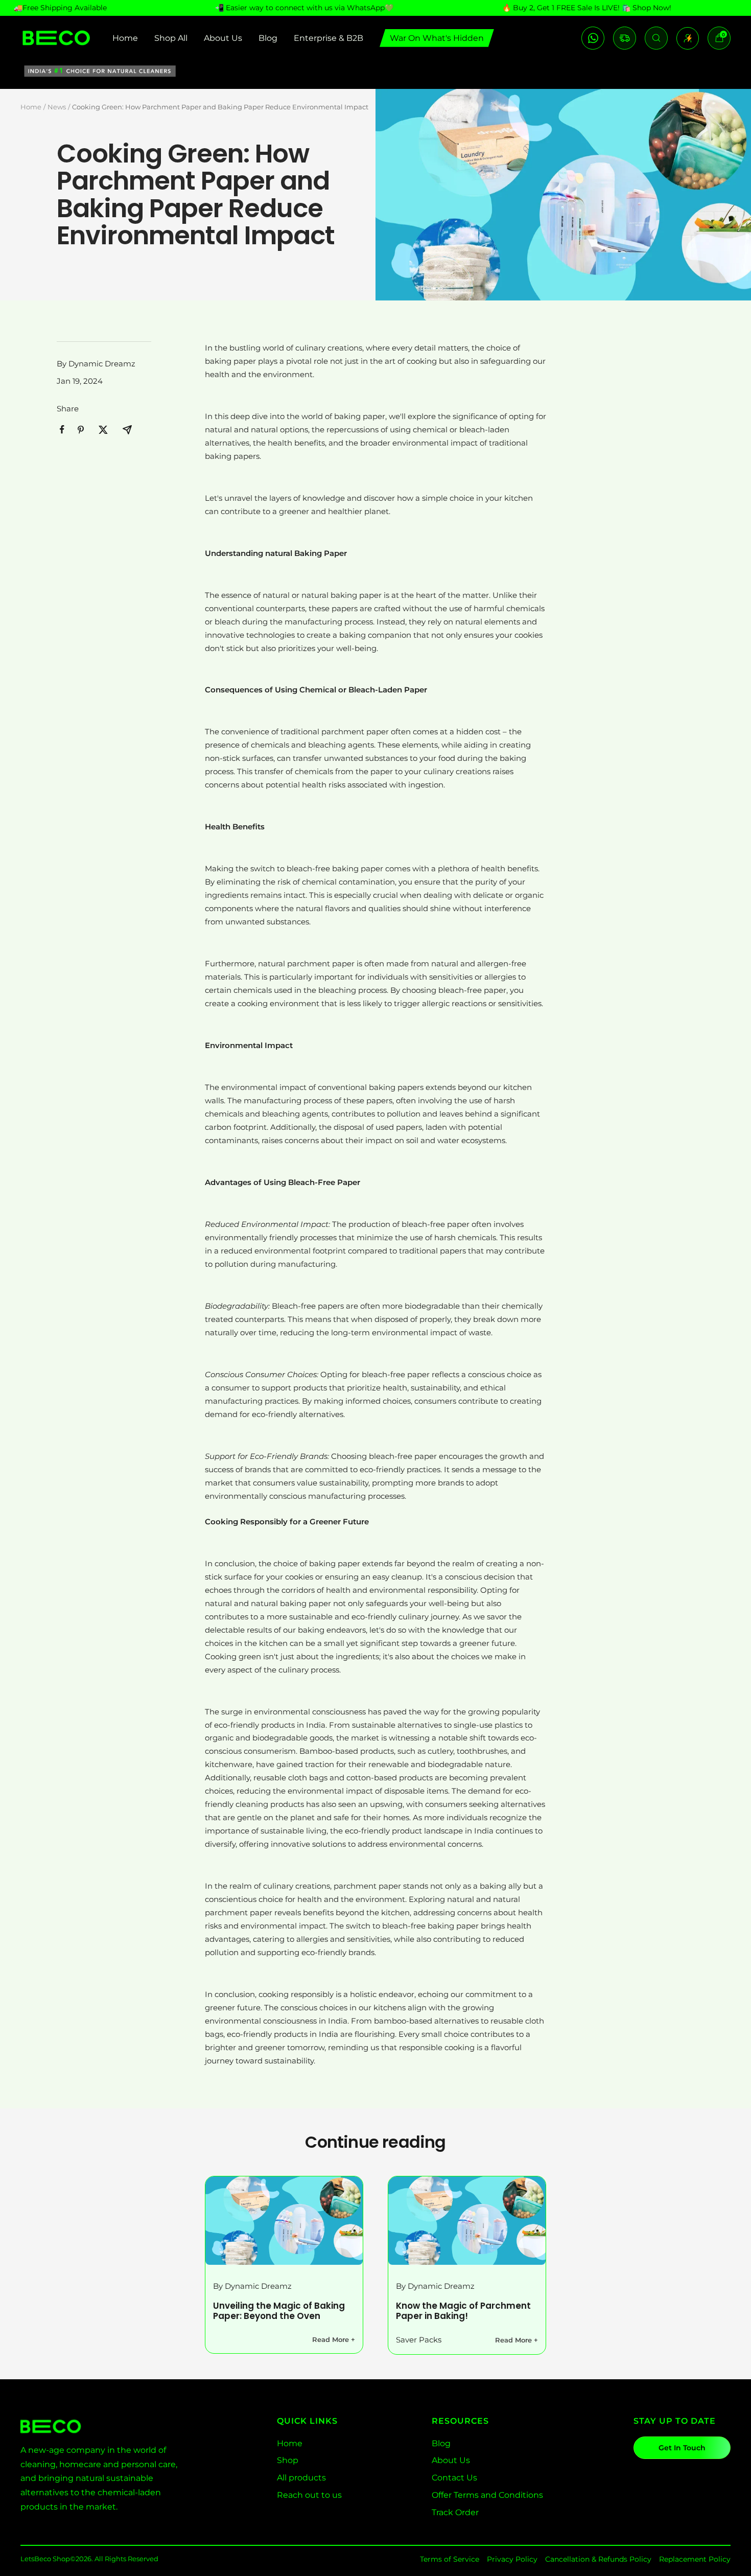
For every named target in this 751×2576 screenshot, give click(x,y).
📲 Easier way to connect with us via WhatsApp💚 (304, 8)
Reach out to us (309, 2495)
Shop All (171, 38)
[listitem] (62, 430)
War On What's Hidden (437, 38)
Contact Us (454, 2478)
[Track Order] (625, 38)
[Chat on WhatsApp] (593, 38)
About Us (223, 38)
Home (125, 38)
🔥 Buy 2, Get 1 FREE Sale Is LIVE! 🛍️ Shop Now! (587, 8)
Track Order (455, 2512)
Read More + (334, 2339)
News (57, 107)
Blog (268, 38)
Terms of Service (450, 2559)
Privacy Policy (512, 2559)
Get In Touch (682, 2448)
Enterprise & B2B (328, 38)
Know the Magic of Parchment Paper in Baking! (463, 2311)
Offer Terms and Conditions (487, 2495)
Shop (288, 2460)
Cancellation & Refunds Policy (598, 2559)
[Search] (656, 38)
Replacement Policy (695, 2559)
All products (301, 2478)
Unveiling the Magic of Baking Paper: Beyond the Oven (279, 2311)
